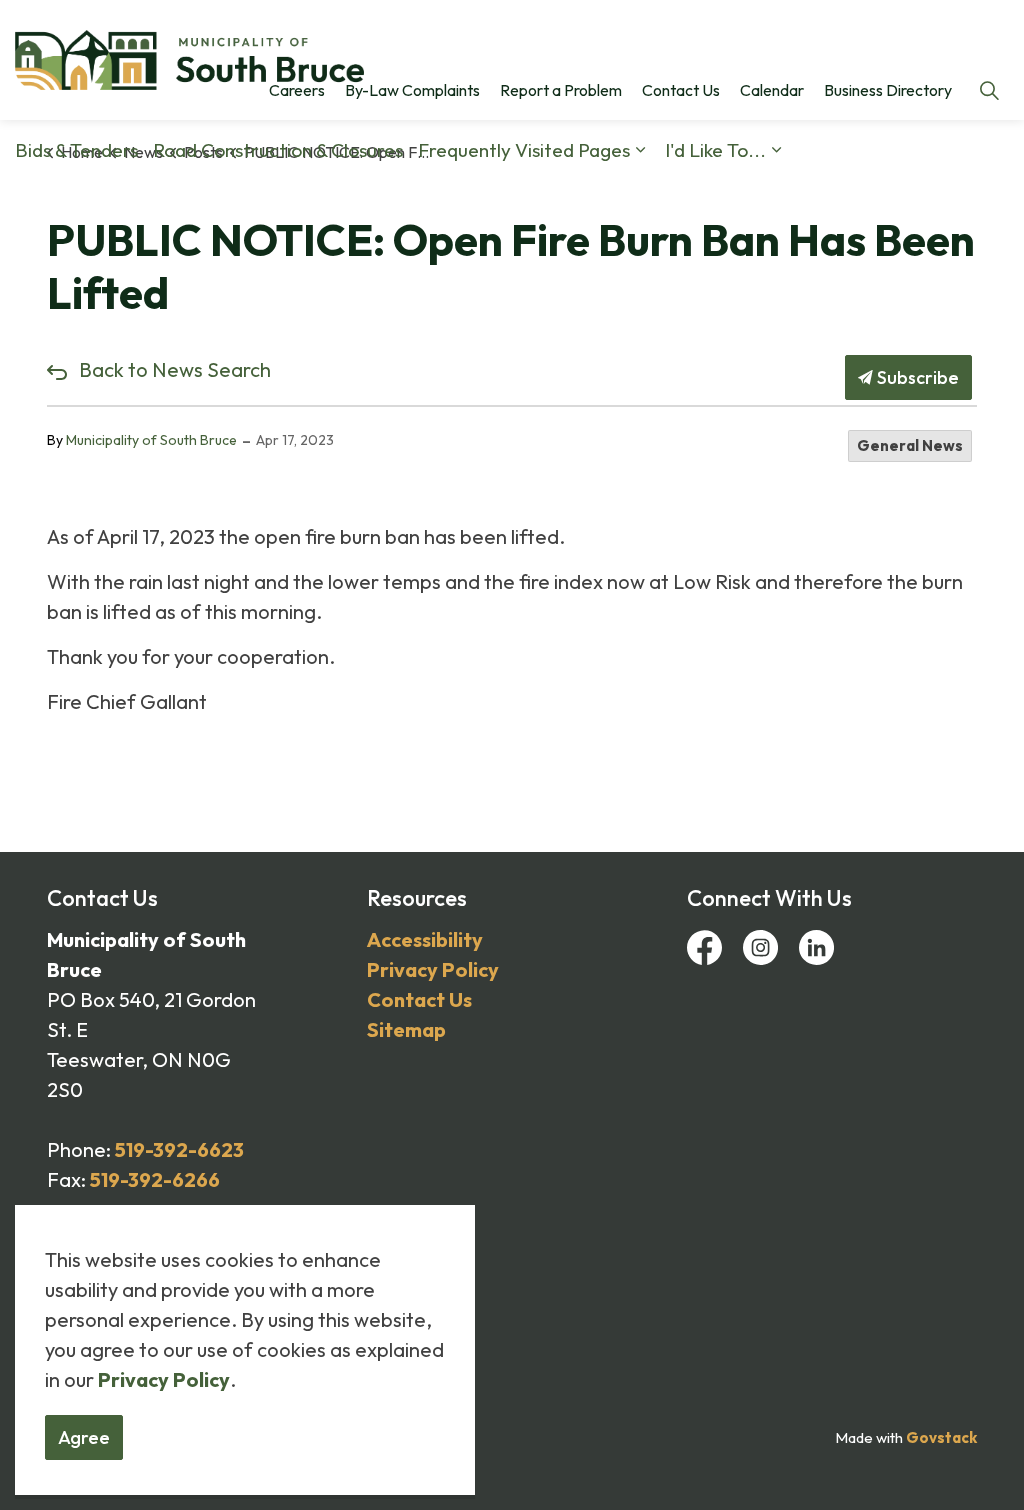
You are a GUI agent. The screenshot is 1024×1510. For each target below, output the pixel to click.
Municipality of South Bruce (151, 440)
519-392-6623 (179, 1149)
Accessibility (425, 939)
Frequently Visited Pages (524, 150)
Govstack (941, 1437)
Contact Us (681, 90)
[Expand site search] (989, 90)
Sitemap (406, 1029)
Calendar (772, 90)
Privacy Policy (433, 969)
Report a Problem (561, 90)
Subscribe (916, 377)
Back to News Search (175, 369)
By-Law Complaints (412, 90)
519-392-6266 (155, 1179)
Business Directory (888, 90)
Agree (84, 1437)
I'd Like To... (715, 150)
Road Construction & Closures (278, 150)
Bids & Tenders (76, 150)
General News (910, 445)
